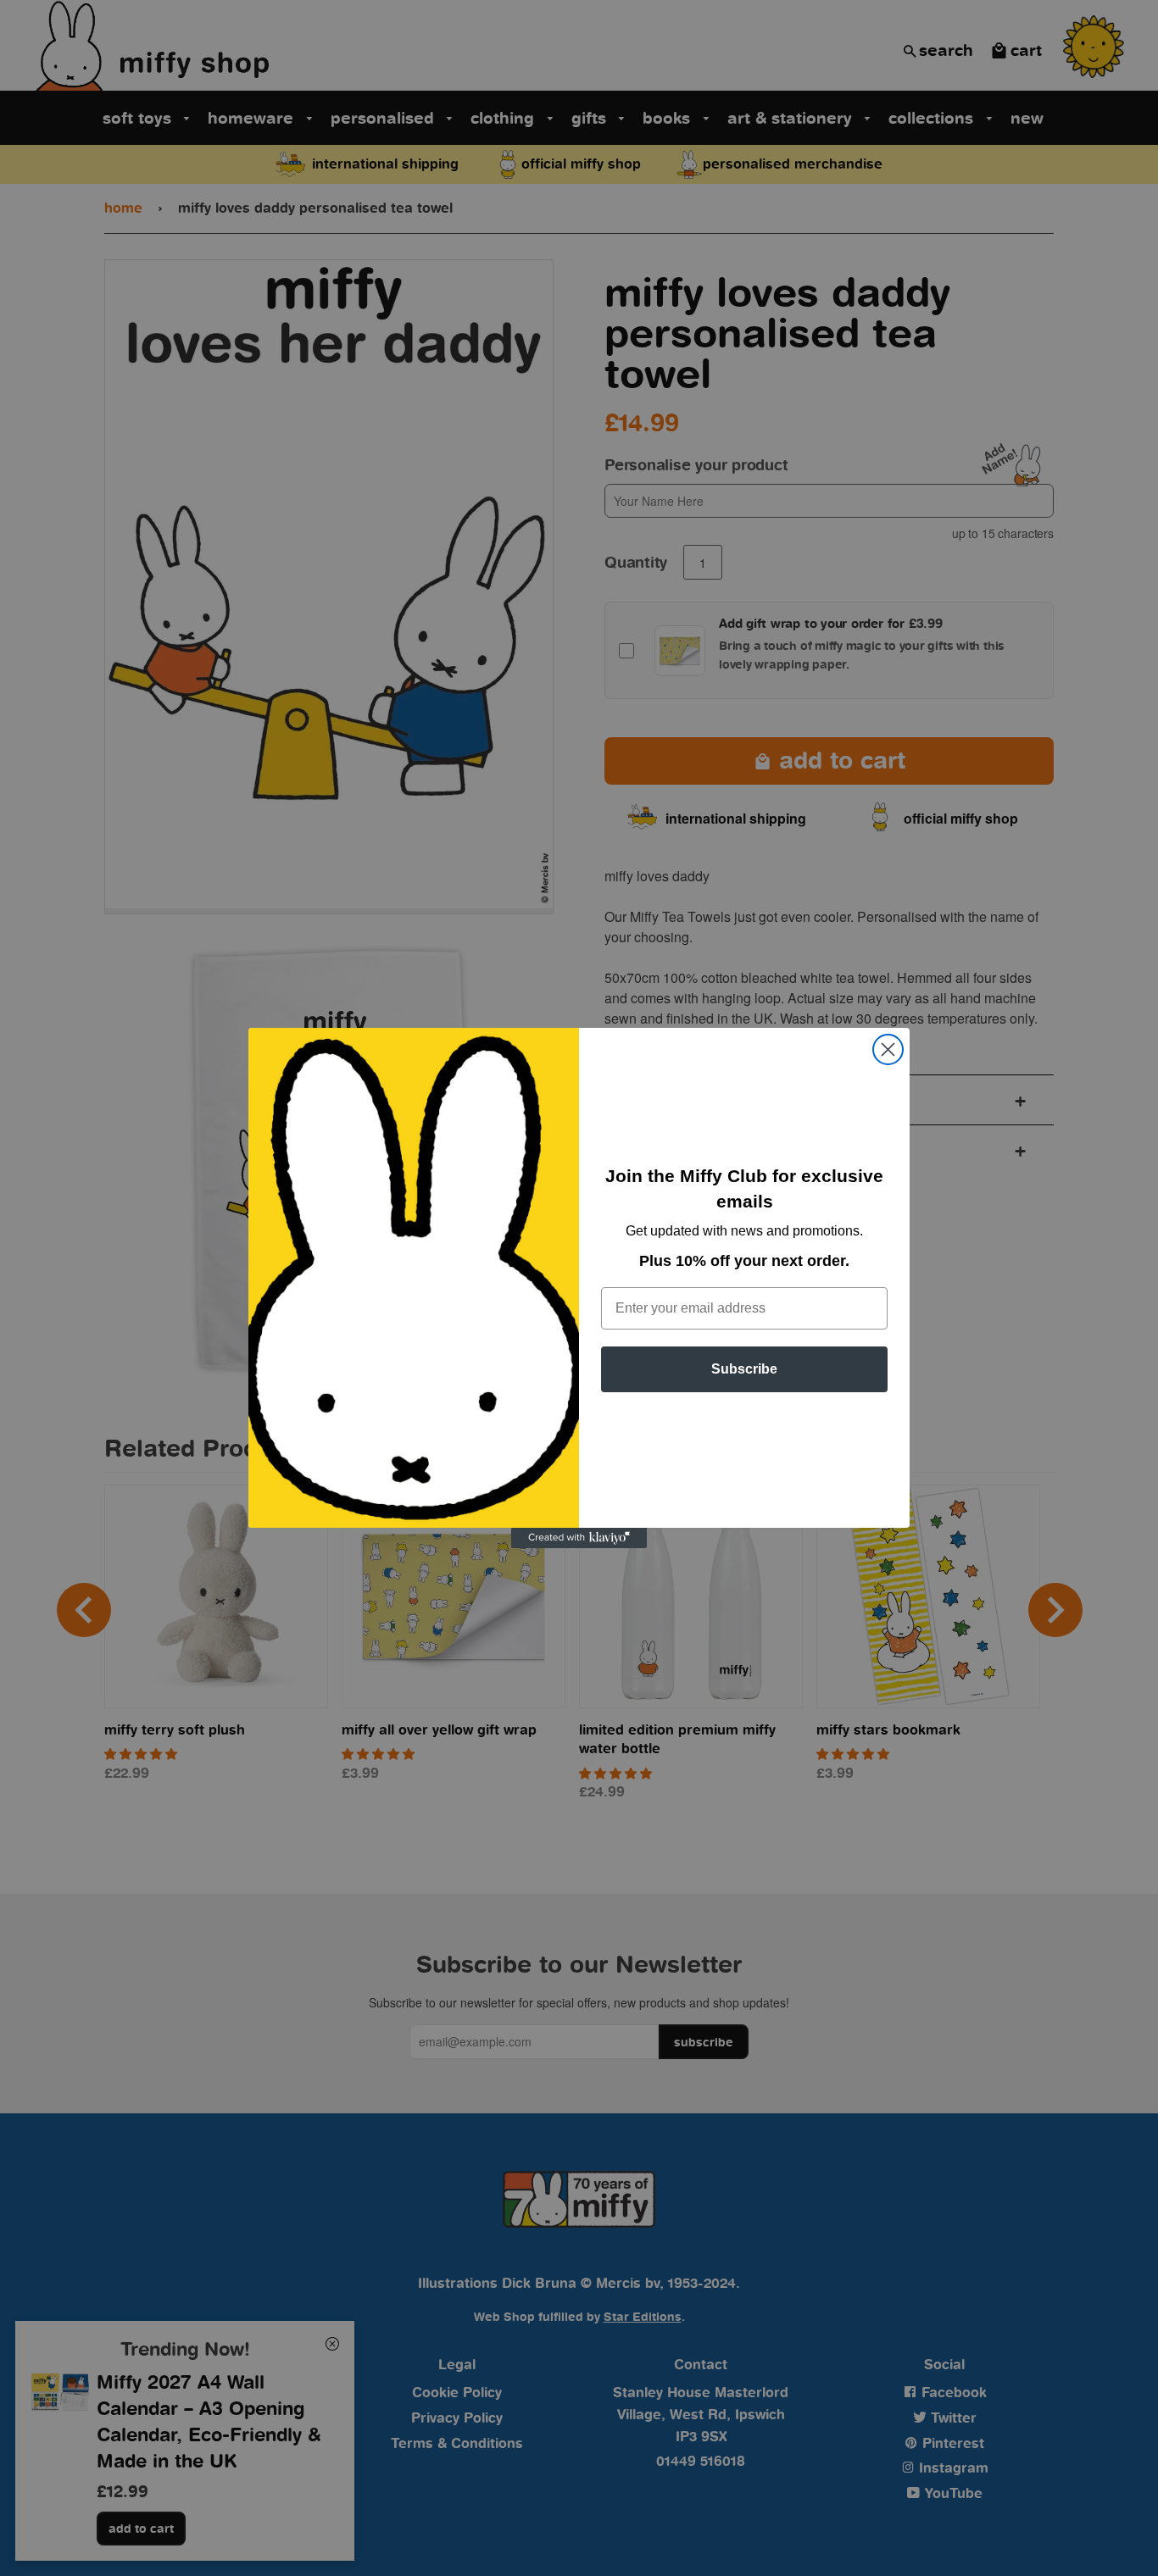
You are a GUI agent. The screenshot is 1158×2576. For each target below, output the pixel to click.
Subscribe (744, 1369)
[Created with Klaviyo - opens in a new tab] (579, 1538)
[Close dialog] (888, 1049)
